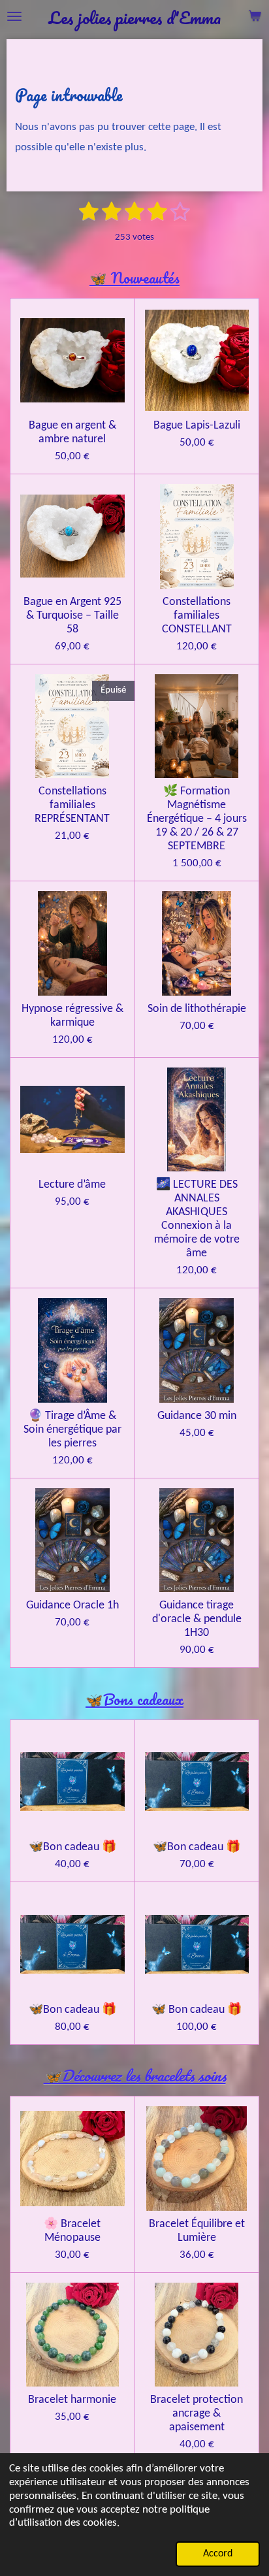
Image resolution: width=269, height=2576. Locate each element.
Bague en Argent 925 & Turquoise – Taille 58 (72, 616)
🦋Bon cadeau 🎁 (72, 1847)
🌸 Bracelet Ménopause (72, 2231)
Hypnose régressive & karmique (72, 1016)
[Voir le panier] (255, 16)
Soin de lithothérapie (197, 1009)
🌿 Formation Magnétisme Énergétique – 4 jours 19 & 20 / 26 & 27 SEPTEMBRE (197, 819)
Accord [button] (218, 2554)
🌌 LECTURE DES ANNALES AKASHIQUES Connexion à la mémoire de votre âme (197, 1219)
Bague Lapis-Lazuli (197, 426)
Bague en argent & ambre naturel (72, 432)
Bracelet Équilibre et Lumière (197, 2231)
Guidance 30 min (197, 1416)
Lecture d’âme (72, 1185)
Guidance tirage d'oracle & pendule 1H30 (197, 1619)
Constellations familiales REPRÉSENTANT (72, 805)
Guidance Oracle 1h (72, 1606)
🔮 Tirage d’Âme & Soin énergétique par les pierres (72, 1430)
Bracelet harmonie (72, 2400)
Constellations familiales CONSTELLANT (197, 616)
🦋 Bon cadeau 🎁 (197, 2010)
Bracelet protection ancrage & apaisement (197, 2414)
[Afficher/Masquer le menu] (14, 16)
